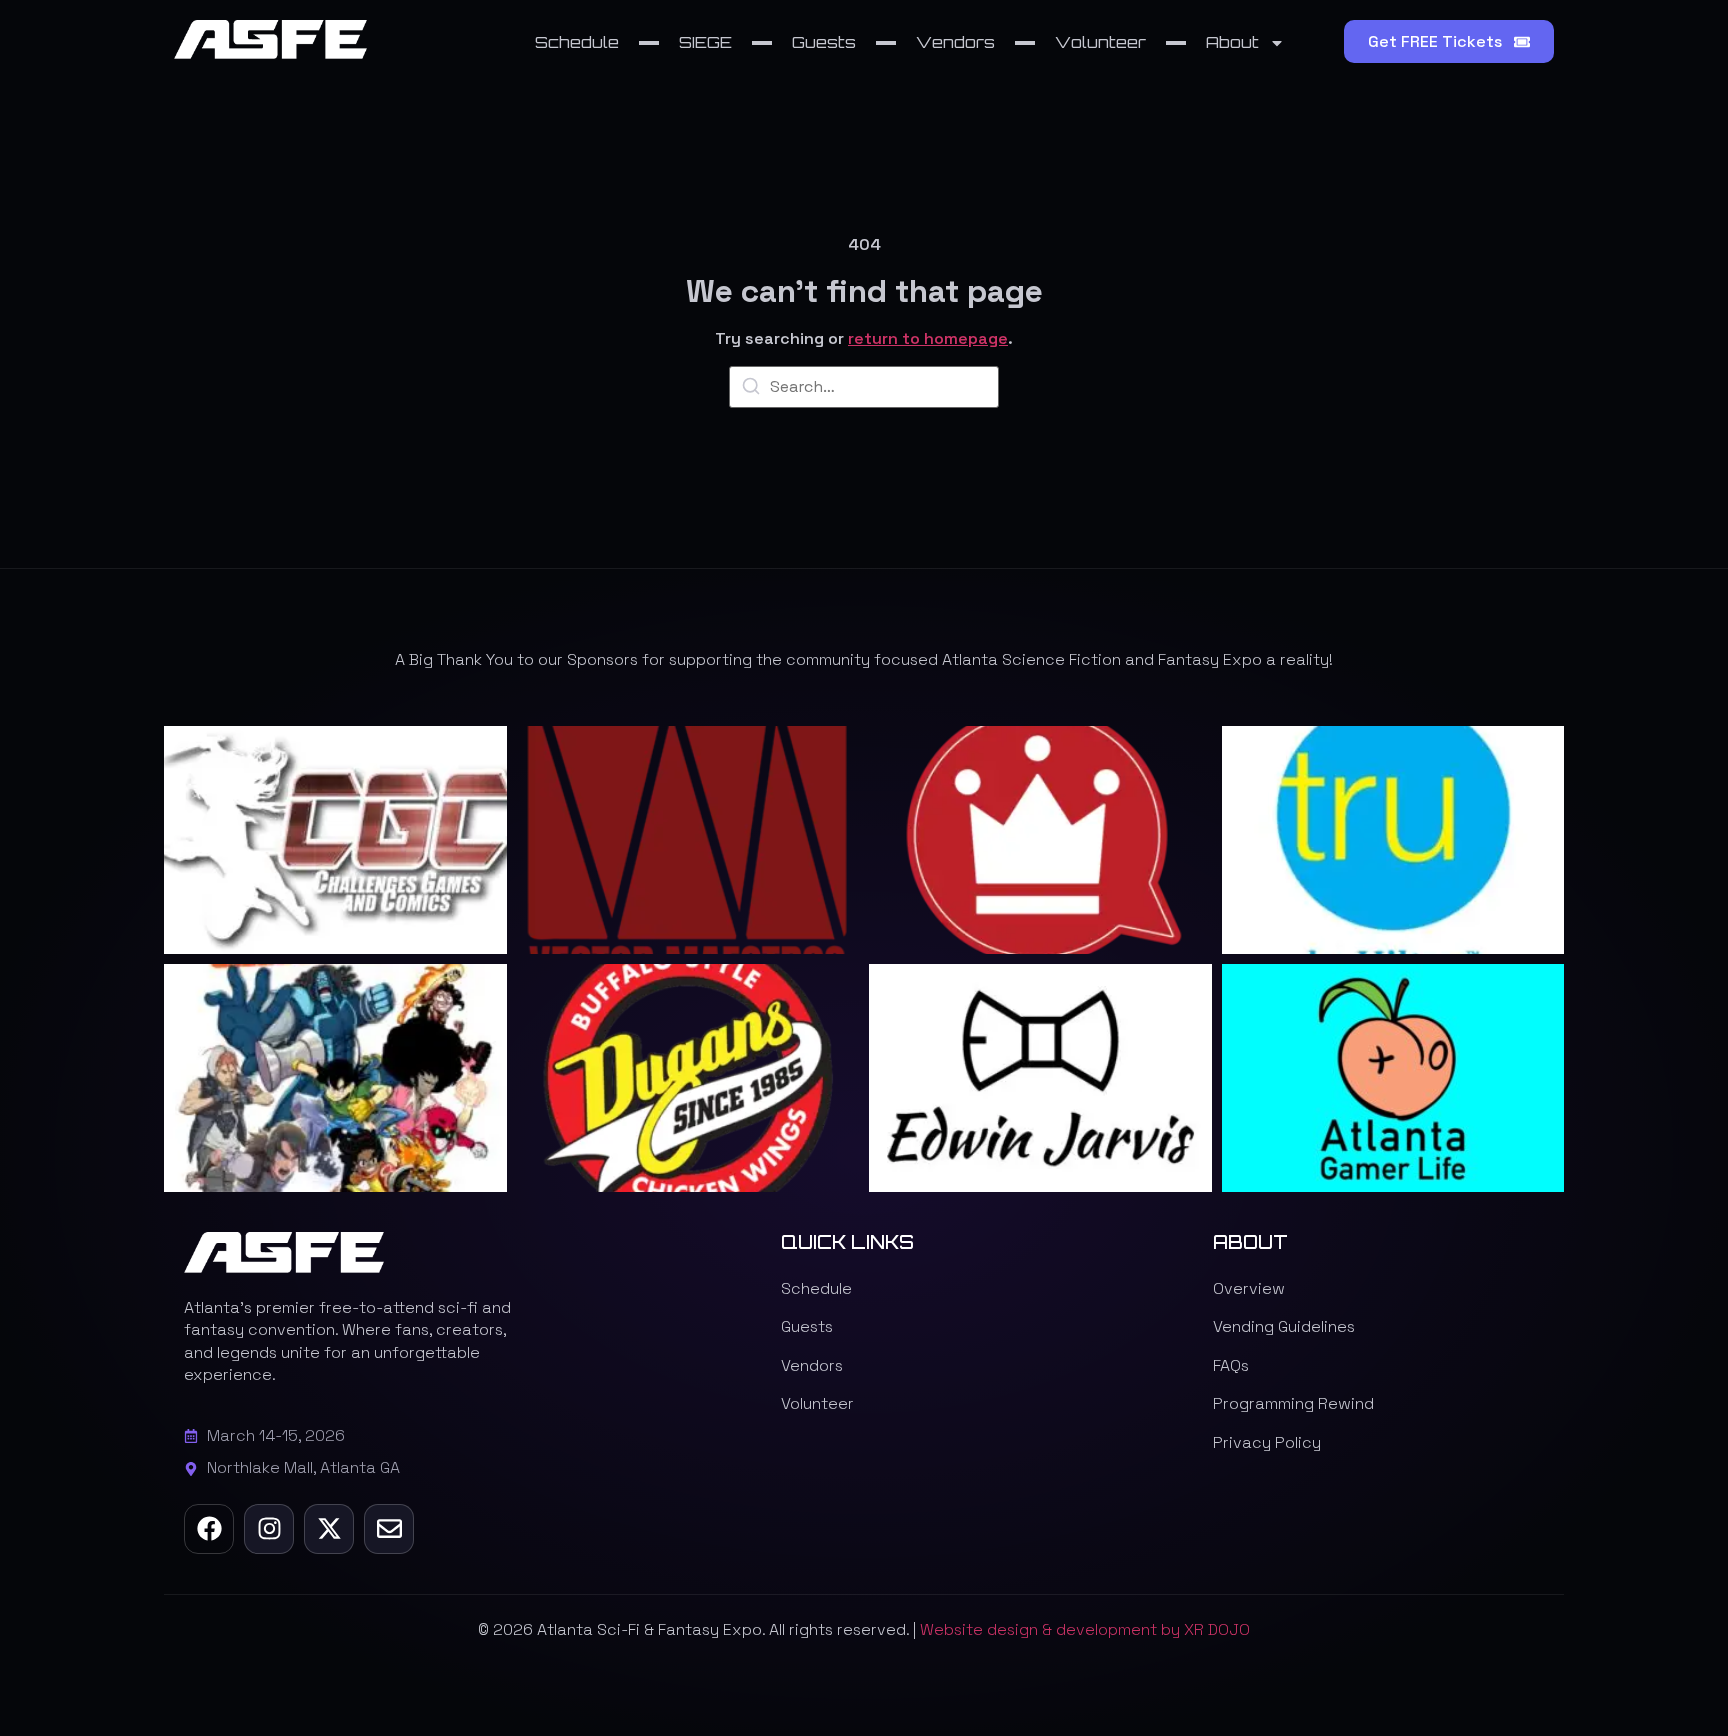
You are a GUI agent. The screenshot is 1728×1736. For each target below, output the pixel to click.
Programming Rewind (1293, 1403)
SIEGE (705, 42)
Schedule (577, 42)
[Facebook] (209, 1529)
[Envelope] (389, 1529)
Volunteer (1100, 42)
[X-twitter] (329, 1529)
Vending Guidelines (1284, 1326)
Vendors (955, 42)
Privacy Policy (1267, 1442)
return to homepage (928, 338)
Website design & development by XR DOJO (1085, 1629)
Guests (824, 42)
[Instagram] (269, 1529)
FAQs (1231, 1365)
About (1232, 42)
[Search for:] (864, 387)
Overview (1249, 1288)
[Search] (751, 389)
